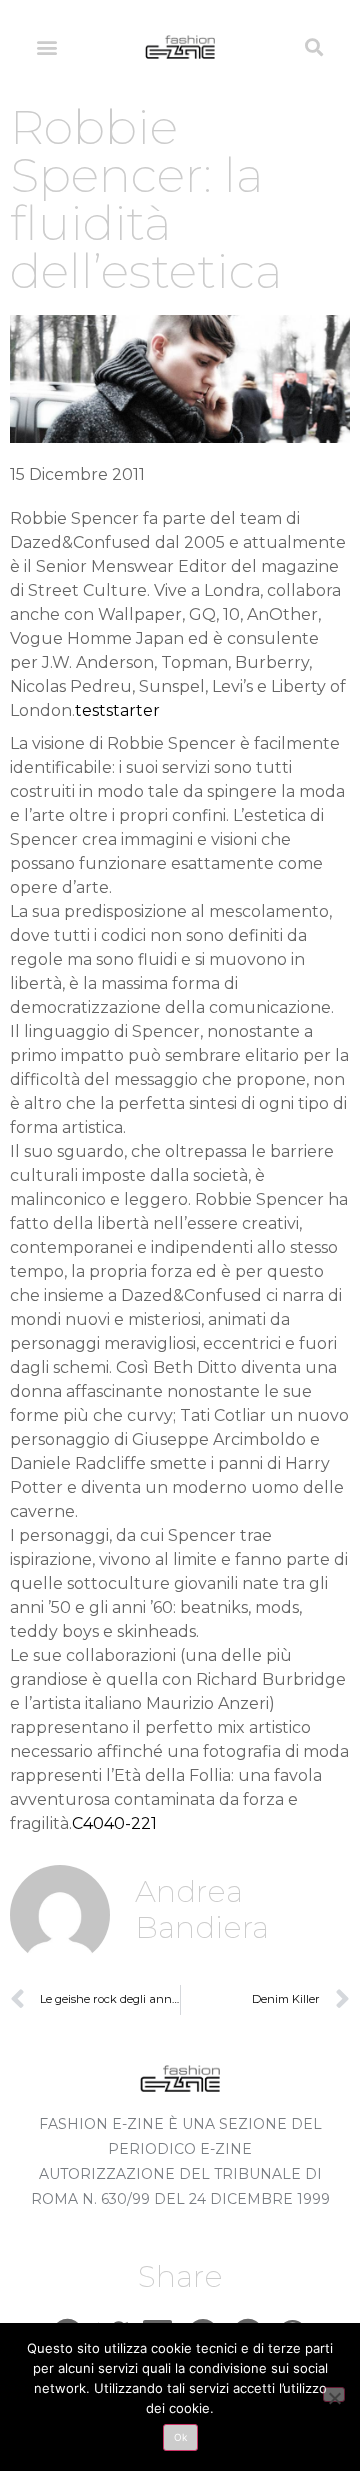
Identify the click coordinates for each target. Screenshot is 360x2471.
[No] (334, 2394)
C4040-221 (114, 1823)
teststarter (117, 710)
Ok (180, 2437)
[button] (46, 46)
